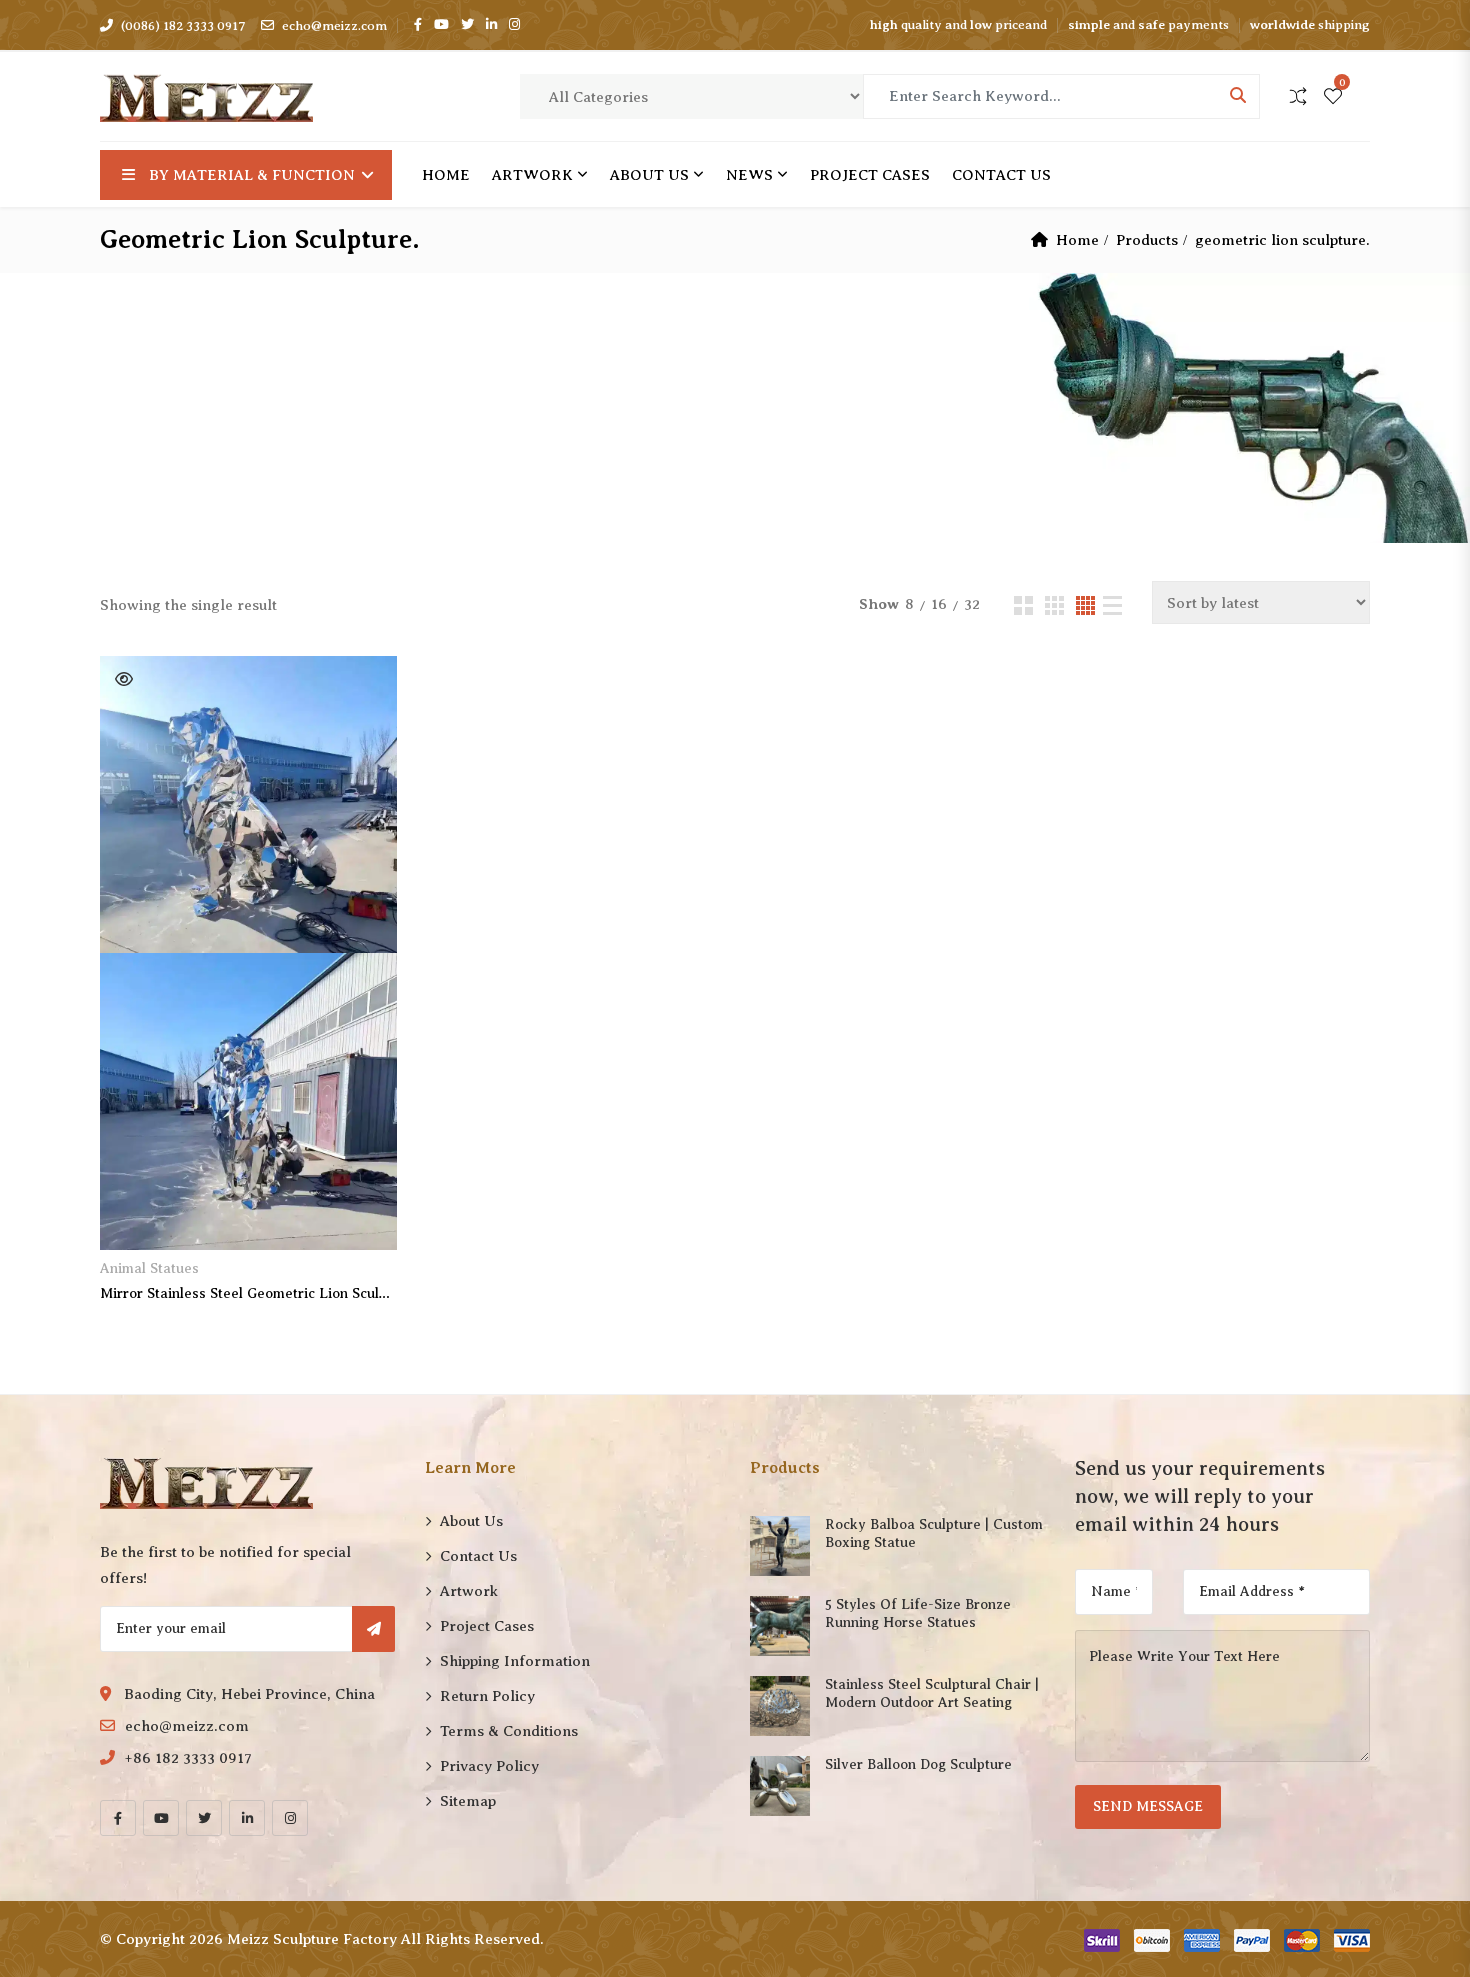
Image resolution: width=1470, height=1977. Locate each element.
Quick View (124, 679)
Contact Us (1001, 175)
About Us (649, 175)
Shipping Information (515, 1661)
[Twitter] (204, 1818)
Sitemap (468, 1801)
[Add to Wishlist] (137, 1217)
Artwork (532, 175)
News (749, 175)
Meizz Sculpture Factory (312, 1939)
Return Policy (487, 1696)
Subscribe (373, 1629)
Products (1147, 240)
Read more (249, 1217)
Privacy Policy (489, 1766)
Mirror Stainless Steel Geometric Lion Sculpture (248, 1293)
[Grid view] (1023, 605)
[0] (1333, 98)
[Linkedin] (247, 1818)
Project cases (870, 175)
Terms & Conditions (509, 1731)
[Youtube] (161, 1818)
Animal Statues (149, 1268)
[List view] (1112, 605)
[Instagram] (290, 1818)
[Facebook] (118, 1818)
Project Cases (487, 1626)
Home (446, 175)
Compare (359, 1217)
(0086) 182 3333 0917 (183, 25)
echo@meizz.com (334, 25)
